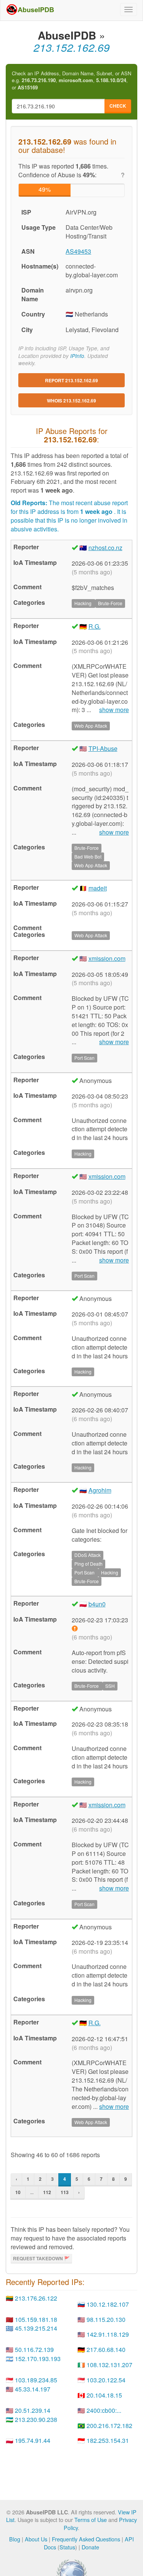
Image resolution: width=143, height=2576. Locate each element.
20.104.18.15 (104, 2395)
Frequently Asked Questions (86, 2539)
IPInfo (77, 356)
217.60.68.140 (106, 2349)
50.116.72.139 (34, 2349)
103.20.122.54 (106, 2380)
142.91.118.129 (108, 2334)
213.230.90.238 (36, 2419)
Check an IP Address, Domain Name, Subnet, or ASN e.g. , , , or (71, 80)
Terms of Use (91, 2520)
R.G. (95, 626)
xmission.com (107, 958)
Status (67, 2547)
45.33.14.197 (33, 2389)
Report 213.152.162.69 (71, 380)
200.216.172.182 (109, 2426)
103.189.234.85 (36, 2380)
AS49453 (78, 251)
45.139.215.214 (36, 2328)
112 (47, 2192)
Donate (90, 2547)
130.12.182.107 (108, 2304)
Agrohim (100, 1490)
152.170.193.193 (38, 2359)
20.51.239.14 (33, 2410)
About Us (36, 2539)
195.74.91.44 (33, 2440)
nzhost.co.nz (105, 548)
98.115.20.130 (106, 2319)
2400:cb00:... (104, 2410)
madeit (98, 888)
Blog (15, 2539)
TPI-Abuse (103, 748)
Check (118, 106)
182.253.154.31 (108, 2440)
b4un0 (97, 1604)
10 (18, 2192)
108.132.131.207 (109, 2365)
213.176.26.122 (36, 2298)
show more (114, 710)
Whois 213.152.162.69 (71, 401)
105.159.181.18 (36, 2319)
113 (65, 2192)
